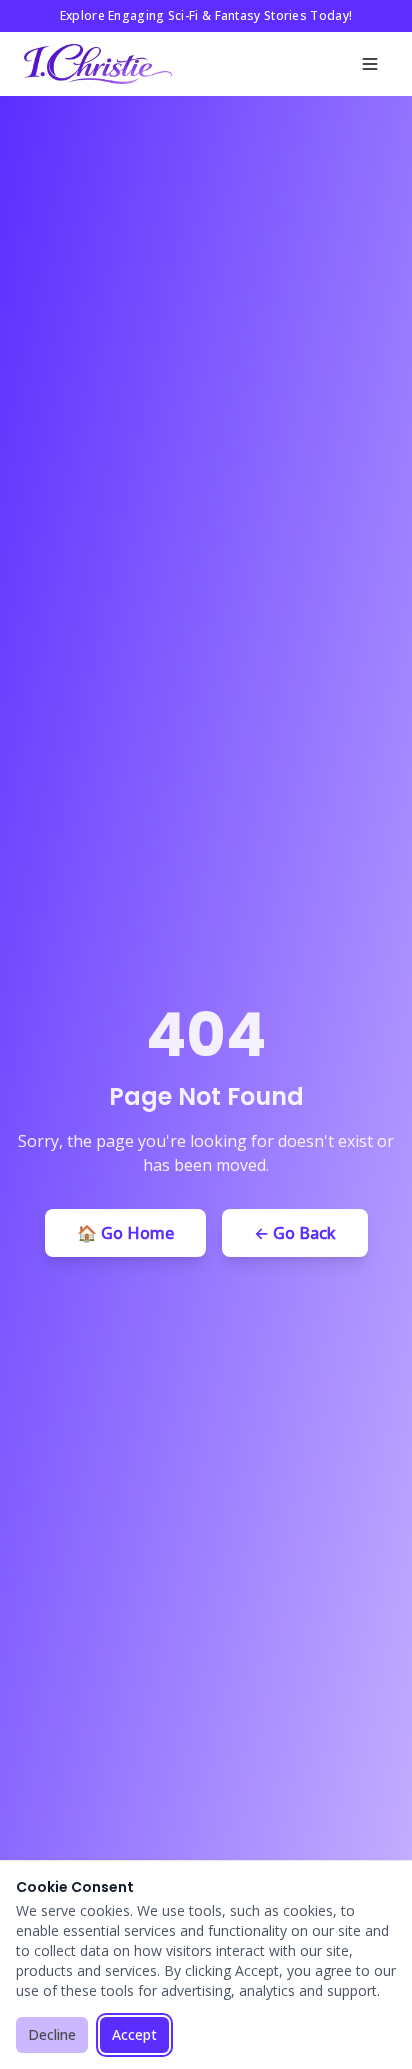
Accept (134, 2034)
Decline (52, 2034)
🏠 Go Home (125, 1233)
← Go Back (295, 1233)
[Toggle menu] (370, 64)
